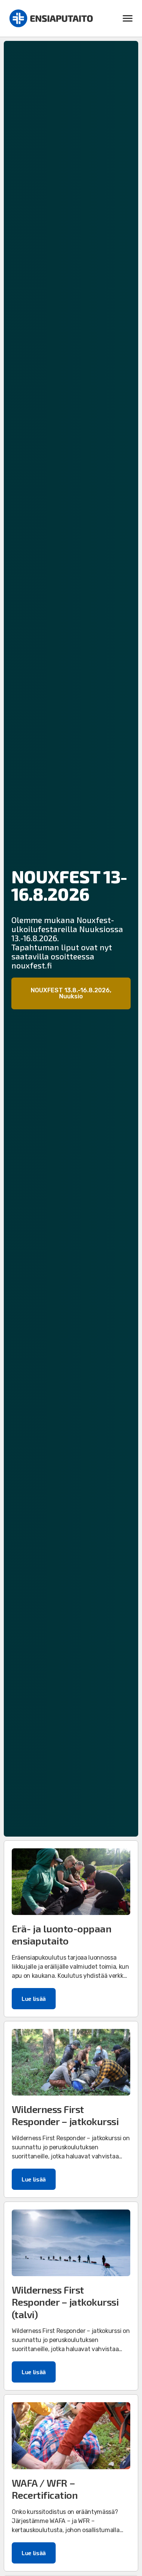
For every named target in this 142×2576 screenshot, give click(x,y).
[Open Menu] (128, 19)
